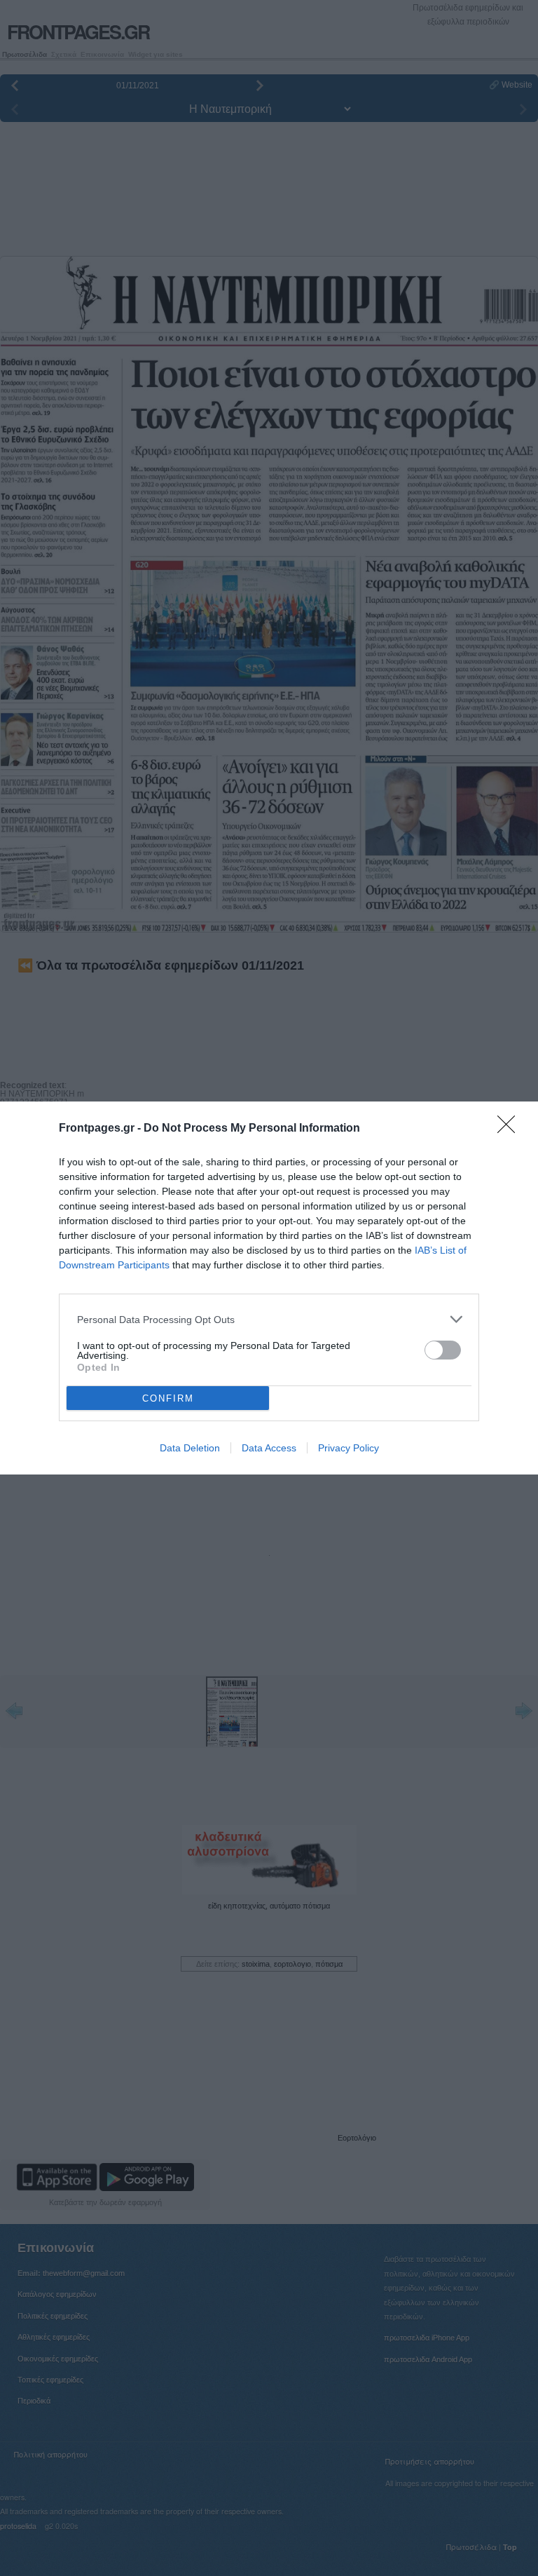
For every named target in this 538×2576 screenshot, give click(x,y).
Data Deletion (190, 1448)
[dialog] (269, 1288)
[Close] (511, 1129)
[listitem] (269, 1319)
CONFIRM (168, 1398)
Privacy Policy (349, 1448)
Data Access (269, 1448)
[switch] (443, 1350)
